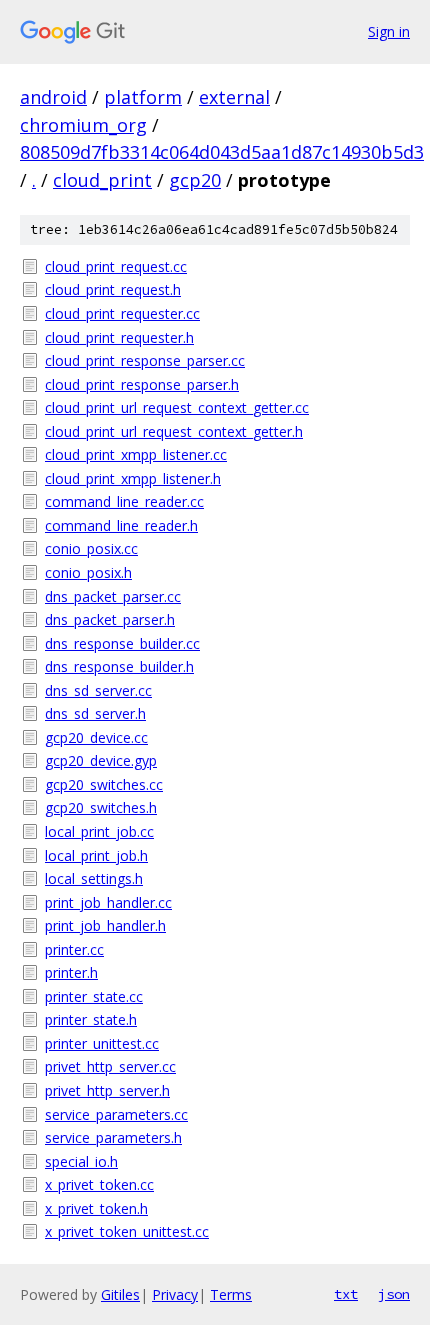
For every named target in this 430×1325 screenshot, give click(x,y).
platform (143, 97)
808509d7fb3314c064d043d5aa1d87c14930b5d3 (222, 152)
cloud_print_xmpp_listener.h (133, 478)
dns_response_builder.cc (122, 643)
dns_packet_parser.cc (113, 596)
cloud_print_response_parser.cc (145, 360)
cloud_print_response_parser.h (142, 384)
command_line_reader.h (121, 525)
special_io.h (81, 1161)
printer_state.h (91, 1019)
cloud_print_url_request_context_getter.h (174, 431)
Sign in (389, 31)
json (394, 1294)
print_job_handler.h (105, 925)
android (53, 97)
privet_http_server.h (107, 1090)
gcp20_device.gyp (101, 760)
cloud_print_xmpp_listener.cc (136, 454)
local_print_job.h (96, 855)
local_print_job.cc (99, 831)
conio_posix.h (88, 572)
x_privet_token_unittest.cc (127, 1231)
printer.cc (74, 949)
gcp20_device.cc (96, 737)
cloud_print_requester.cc (122, 313)
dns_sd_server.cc (98, 690)
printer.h (71, 972)
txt (346, 1294)
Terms (231, 1294)
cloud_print (102, 180)
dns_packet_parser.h (110, 619)
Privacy (175, 1294)
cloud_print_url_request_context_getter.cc (177, 407)
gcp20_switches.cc (104, 784)
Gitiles (120, 1294)
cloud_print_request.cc (116, 266)
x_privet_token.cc (99, 1184)
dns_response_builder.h (119, 666)
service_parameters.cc (116, 1114)
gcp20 (195, 180)
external (234, 97)
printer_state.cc (94, 996)
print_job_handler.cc (108, 902)
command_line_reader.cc (124, 501)
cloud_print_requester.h (119, 337)
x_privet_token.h (96, 1208)
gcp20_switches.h (101, 807)
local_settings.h (94, 878)
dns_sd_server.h (95, 713)
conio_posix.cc (91, 548)
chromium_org (83, 125)
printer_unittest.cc (102, 1043)
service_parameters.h (113, 1137)
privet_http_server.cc (110, 1066)
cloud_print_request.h (113, 289)
